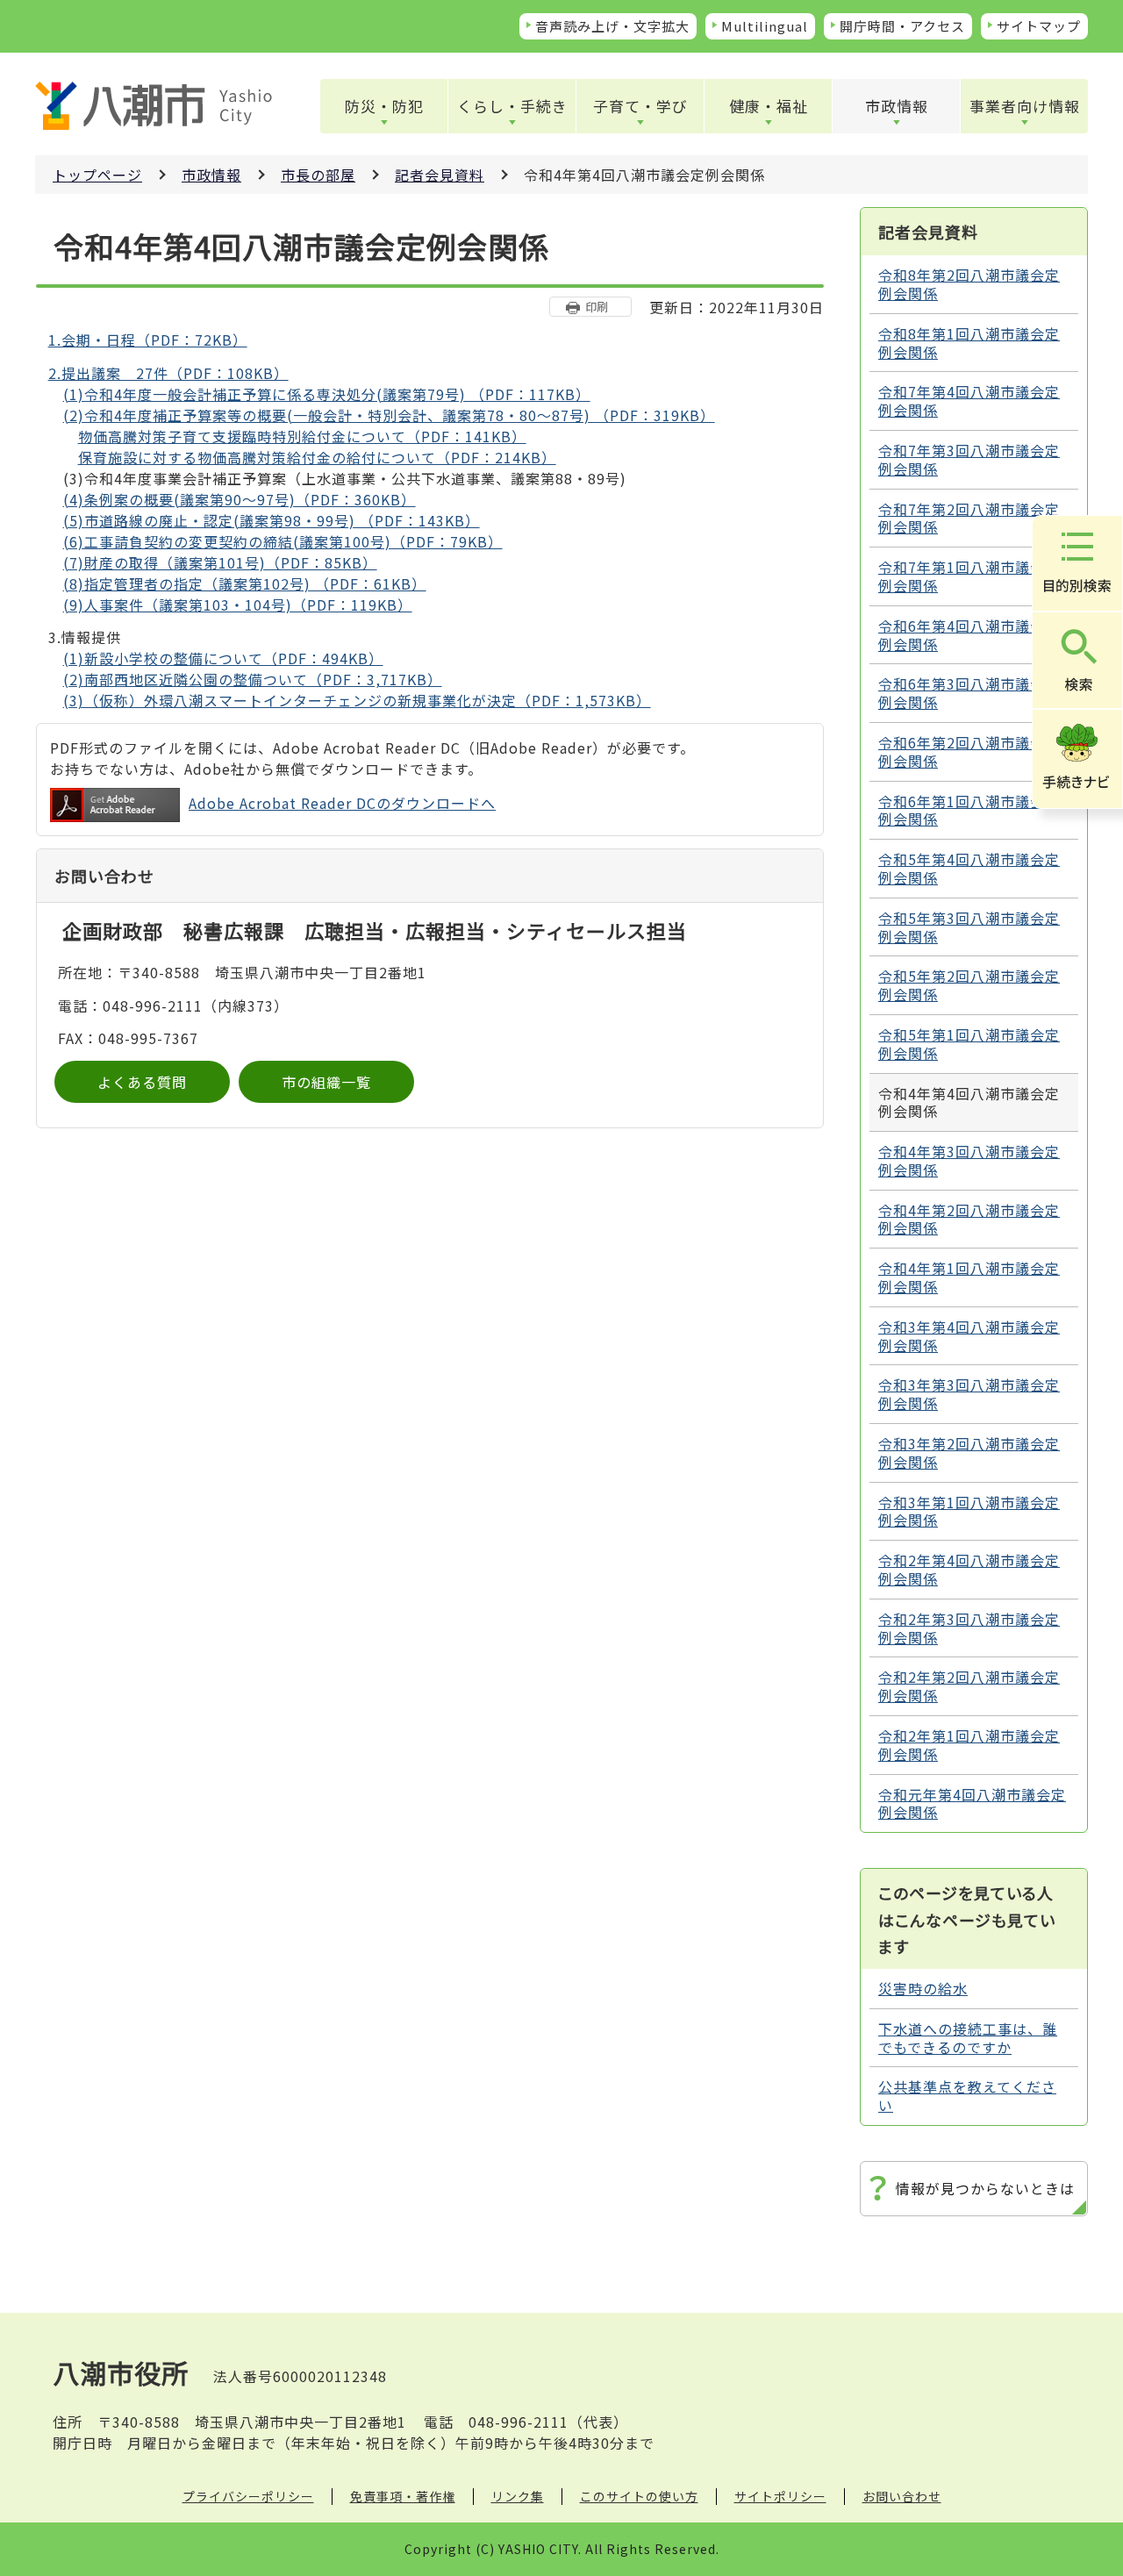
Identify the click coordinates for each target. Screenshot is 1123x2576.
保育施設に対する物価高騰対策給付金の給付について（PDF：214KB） (317, 457)
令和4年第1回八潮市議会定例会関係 (969, 1277)
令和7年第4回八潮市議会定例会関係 (969, 401)
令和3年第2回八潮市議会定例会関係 (969, 1453)
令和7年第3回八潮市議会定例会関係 (969, 459)
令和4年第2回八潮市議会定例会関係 (969, 1219)
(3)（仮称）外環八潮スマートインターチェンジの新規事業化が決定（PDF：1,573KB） (357, 700)
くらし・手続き (512, 106)
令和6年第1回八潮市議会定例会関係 (969, 810)
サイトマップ (1039, 26)
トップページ (97, 175)
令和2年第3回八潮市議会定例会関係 (969, 1628)
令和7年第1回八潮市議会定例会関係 (969, 576)
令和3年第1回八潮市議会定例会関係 (969, 1511)
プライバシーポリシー (248, 2496)
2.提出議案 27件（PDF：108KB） (168, 373)
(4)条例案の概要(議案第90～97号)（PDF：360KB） (240, 499)
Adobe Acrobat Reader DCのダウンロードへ (342, 803)
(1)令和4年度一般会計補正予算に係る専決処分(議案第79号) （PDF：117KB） (327, 394)
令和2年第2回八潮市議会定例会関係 (969, 1686)
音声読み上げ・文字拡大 (612, 26)
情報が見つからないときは (985, 2188)
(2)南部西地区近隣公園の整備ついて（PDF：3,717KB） (253, 679)
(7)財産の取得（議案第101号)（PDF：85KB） (220, 562)
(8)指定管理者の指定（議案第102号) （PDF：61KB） (245, 583)
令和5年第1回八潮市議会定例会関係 (969, 1044)
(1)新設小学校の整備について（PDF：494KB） (223, 658)
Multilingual (765, 26)
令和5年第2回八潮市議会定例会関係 (969, 985)
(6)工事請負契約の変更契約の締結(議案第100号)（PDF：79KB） (283, 541)
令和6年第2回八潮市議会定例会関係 (969, 751)
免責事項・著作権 (403, 2496)
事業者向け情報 (1025, 106)
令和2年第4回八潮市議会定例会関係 (969, 1569)
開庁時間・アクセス (902, 26)
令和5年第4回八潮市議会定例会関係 (969, 868)
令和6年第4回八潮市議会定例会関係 (969, 635)
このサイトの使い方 (639, 2496)
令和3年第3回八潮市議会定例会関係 (969, 1394)
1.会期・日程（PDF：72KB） (148, 340)
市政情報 (897, 106)
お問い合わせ (902, 2496)
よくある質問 (142, 1082)
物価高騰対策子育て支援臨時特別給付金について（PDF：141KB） (302, 436)
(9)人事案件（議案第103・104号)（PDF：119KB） (238, 605)
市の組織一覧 (326, 1082)
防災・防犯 (384, 106)
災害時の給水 (923, 1988)
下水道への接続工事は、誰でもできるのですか (968, 2038)
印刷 (597, 307)
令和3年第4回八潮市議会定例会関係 (969, 1336)
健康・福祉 (769, 106)
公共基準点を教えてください (967, 2096)
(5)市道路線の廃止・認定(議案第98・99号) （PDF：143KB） (272, 520)
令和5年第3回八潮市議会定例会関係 (969, 927)
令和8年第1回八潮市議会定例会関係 (969, 343)
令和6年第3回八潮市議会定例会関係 (969, 693)
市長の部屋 (318, 175)
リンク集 (518, 2496)
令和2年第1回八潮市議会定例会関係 (969, 1745)
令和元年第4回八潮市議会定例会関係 (972, 1803)
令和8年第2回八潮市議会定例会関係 (969, 284)
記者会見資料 (440, 175)
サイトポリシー (780, 2496)
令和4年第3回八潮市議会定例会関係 (969, 1160)
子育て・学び (640, 106)
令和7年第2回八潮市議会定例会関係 (969, 518)
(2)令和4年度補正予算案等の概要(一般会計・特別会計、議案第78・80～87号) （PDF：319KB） (389, 415)
